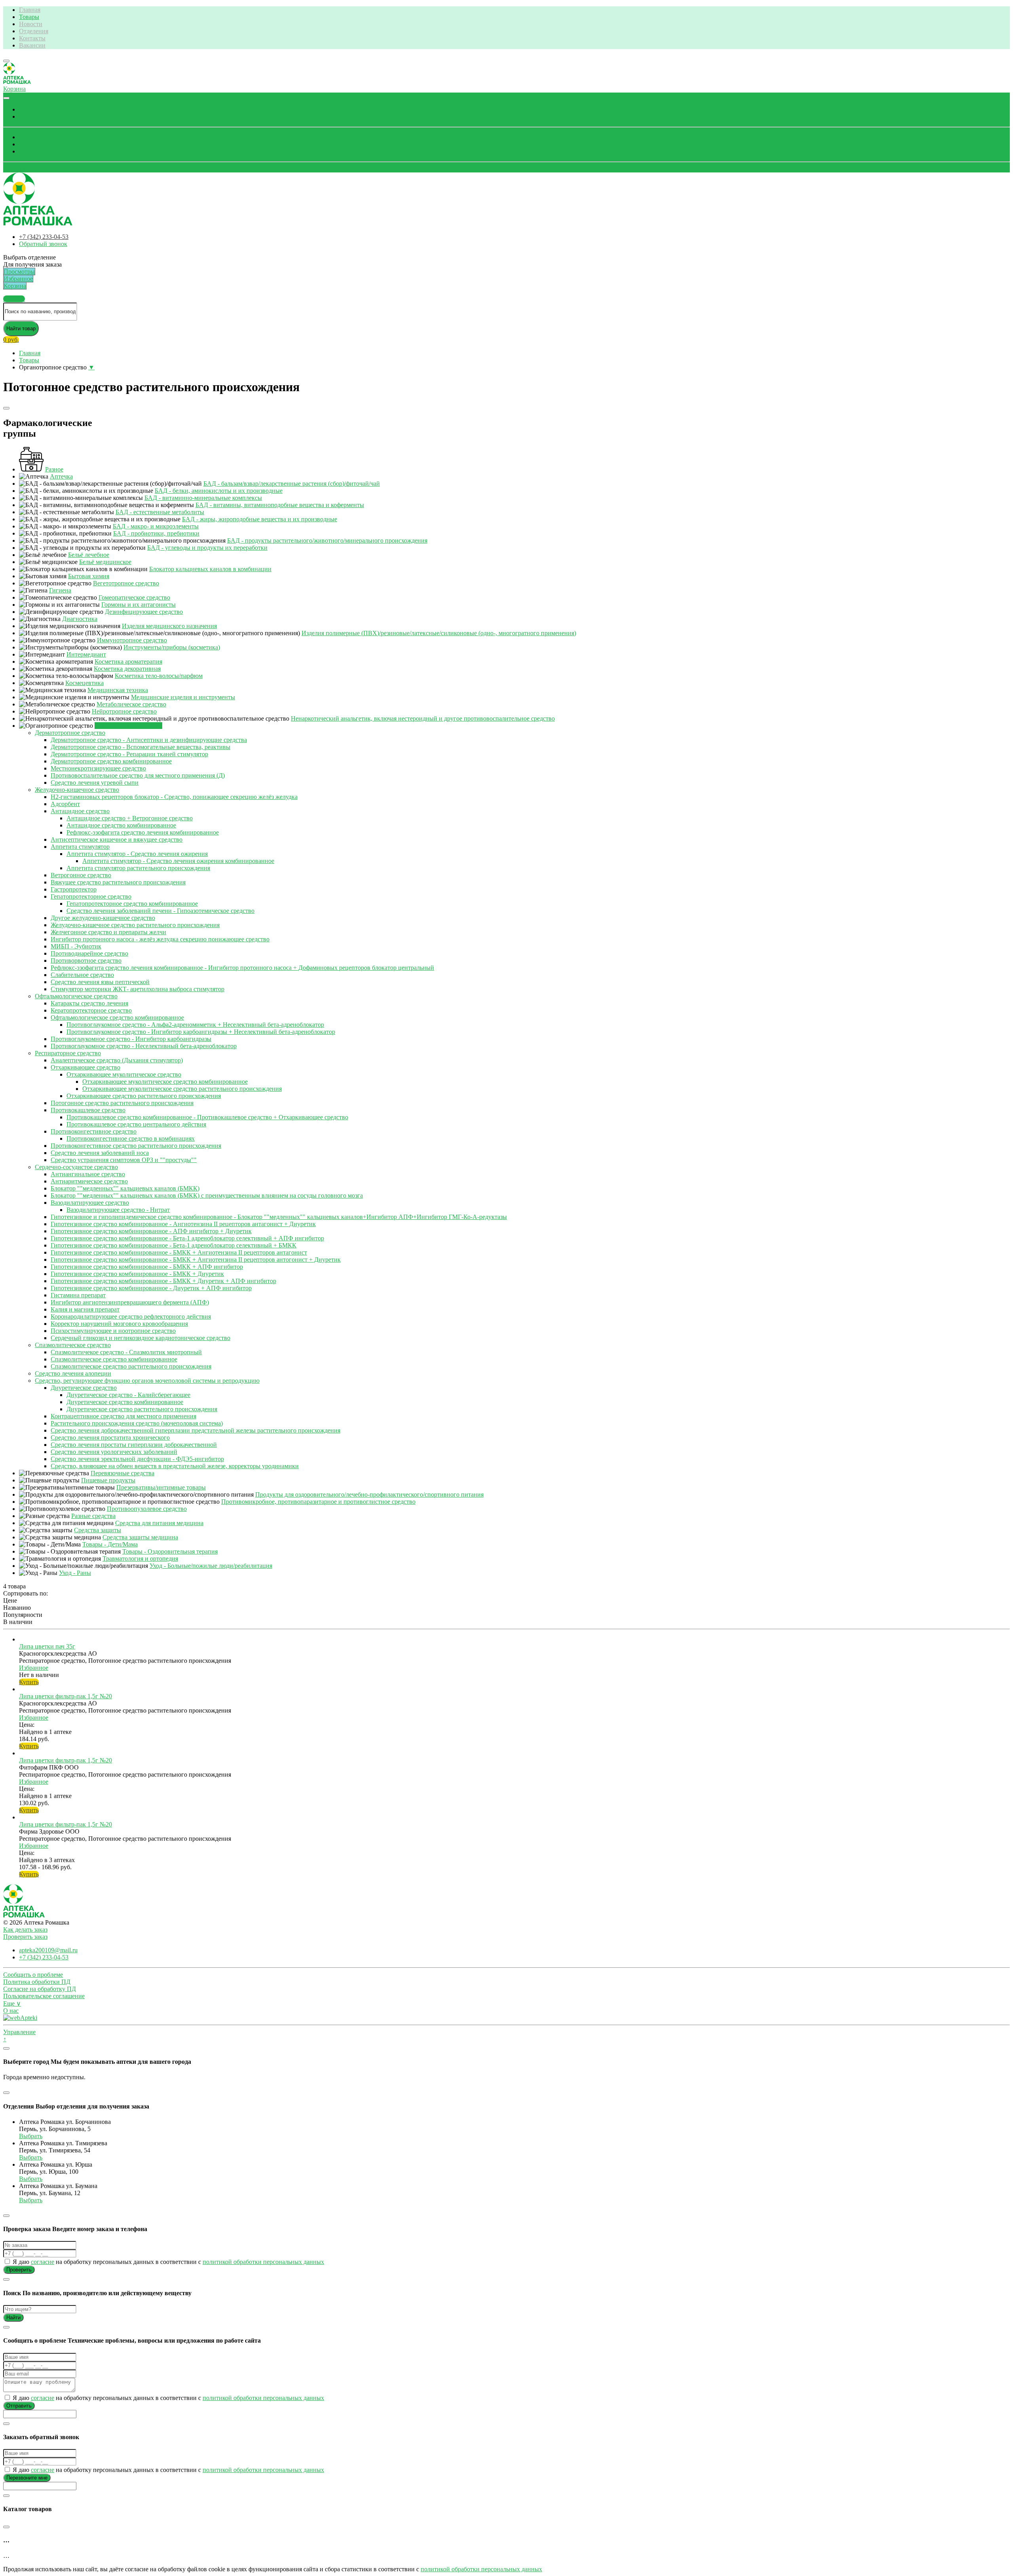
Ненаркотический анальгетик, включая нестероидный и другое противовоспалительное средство (423, 718)
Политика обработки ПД (37, 1982)
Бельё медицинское (105, 562)
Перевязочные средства (122, 1473)
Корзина (30, 151)
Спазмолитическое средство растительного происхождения (131, 1366)
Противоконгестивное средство (94, 1131)
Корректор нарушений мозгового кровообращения (119, 1324)
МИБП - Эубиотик (76, 946)
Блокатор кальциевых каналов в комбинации (210, 569)
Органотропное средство (128, 726)
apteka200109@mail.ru (48, 1950)
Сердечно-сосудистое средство (76, 1167)
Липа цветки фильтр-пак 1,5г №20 (65, 1696)
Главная (30, 10)
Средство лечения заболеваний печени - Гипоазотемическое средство (160, 911)
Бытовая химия (89, 576)
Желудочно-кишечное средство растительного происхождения (135, 925)
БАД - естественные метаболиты (160, 512)
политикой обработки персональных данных (263, 2262)
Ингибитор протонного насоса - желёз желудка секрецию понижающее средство (160, 939)
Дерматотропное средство (70, 733)
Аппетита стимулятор (80, 847)
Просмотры (35, 137)
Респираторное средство (68, 1053)
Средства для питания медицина (159, 1523)
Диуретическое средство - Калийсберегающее (128, 1395)
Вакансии (32, 45)
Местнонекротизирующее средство (98, 768)
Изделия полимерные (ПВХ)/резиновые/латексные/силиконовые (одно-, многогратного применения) (439, 633)
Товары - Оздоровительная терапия (170, 1551)
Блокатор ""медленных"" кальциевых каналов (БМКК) (125, 1188)
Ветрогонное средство (81, 875)
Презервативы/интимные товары (161, 1487)
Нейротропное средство (124, 711)
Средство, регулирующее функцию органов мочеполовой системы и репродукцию (147, 1381)
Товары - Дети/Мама (110, 1544)
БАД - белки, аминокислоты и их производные (219, 491)
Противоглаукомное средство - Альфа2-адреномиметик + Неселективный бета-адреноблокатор (195, 1025)
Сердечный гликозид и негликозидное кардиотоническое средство (140, 1338)
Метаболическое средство (131, 704)
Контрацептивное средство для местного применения (123, 1416)
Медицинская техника (118, 690)
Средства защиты (98, 1530)
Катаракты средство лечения (89, 1003)
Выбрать (31, 2136)
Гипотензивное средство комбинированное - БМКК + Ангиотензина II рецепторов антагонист (179, 1252)
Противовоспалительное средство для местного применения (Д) (138, 775)
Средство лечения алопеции (73, 1373)
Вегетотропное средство (126, 583)
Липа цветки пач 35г (47, 1646)
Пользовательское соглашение (44, 1996)
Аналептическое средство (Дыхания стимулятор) (117, 1060)
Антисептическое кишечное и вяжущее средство (117, 839)
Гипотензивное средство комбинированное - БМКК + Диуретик (137, 1274)
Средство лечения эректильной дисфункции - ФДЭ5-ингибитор (137, 1459)
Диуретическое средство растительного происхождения (142, 1409)
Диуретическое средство (84, 1388)
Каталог (30, 116)
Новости (31, 24)
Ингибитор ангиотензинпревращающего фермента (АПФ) (130, 1302)
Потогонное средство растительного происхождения (122, 1103)
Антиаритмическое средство (89, 1181)
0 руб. (11, 340)
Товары (29, 17)
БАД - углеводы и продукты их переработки (207, 548)
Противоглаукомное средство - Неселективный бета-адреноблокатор (144, 1046)
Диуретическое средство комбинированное (125, 1402)
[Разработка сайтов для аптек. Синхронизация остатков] (20, 2018)
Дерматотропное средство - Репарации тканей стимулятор (129, 754)
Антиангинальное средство (88, 1174)
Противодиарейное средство (89, 953)
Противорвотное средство (86, 961)
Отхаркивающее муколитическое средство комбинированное (165, 1082)
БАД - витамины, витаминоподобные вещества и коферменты (280, 505)
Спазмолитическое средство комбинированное (114, 1359)
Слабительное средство (82, 975)
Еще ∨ (12, 2003)
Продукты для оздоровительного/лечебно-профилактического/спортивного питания (369, 1494)
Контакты (32, 38)
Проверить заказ (25, 1937)
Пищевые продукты (108, 1480)
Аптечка (61, 476)
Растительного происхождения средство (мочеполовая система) (137, 1423)
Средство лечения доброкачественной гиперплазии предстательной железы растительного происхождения (195, 1430)
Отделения (34, 31)
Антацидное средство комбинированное (121, 825)
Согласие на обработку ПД (40, 1989)
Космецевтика (84, 683)
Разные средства (93, 1516)
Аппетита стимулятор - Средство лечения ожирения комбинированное (178, 861)
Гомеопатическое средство (134, 597)
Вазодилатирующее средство (90, 1203)
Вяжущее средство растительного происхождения (118, 882)
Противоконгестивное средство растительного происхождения (136, 1146)
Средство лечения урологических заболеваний (114, 1452)
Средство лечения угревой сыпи (95, 783)
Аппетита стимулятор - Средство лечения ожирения (137, 854)
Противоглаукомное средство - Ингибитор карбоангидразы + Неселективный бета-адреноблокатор (201, 1032)
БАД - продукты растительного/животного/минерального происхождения (327, 540)
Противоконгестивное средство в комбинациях (131, 1138)
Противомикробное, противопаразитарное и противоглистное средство (318, 1502)
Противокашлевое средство (88, 1110)
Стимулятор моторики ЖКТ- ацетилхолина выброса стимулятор (138, 989)
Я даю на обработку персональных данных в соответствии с (168, 2262)
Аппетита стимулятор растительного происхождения (138, 868)
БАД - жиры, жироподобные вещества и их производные (260, 519)
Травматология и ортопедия (140, 1559)
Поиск (28, 109)
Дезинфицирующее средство (144, 612)
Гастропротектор (74, 889)
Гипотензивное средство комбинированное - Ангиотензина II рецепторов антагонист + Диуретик (183, 1224)
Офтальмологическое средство (76, 996)
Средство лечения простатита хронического (110, 1438)
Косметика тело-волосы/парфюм (159, 676)
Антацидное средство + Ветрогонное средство (130, 818)
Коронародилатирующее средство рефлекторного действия (131, 1316)
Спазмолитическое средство (73, 1345)
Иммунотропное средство (132, 640)
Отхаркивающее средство (85, 1067)
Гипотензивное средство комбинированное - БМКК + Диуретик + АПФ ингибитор (163, 1281)
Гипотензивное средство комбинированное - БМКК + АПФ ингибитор (147, 1267)
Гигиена (60, 590)
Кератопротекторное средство (91, 1010)
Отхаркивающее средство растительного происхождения (144, 1096)
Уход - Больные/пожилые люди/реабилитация (211, 1566)
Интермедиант (86, 654)
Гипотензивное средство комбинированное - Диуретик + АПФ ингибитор (151, 1288)
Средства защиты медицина (140, 1537)
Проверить (19, 2270)
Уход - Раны (75, 1573)
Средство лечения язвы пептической (100, 982)
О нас (11, 2011)
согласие (43, 2262)
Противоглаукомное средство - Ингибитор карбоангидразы (131, 1039)
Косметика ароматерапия (128, 662)
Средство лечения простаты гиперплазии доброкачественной (134, 1445)
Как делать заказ (25, 1930)
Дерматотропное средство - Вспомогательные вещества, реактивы (140, 747)
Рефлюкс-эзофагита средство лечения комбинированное (143, 832)
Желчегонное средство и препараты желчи (108, 932)
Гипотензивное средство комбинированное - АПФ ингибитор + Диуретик (151, 1231)
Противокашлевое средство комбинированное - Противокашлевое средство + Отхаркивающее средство (207, 1117)
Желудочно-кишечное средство (77, 790)
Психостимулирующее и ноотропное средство (113, 1331)
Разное (54, 469)
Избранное (34, 144)
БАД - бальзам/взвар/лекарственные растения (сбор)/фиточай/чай (292, 484)
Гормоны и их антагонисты (138, 605)
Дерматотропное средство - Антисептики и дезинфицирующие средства (149, 740)
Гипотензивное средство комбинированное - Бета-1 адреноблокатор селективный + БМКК (174, 1245)
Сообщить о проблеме (33, 1975)
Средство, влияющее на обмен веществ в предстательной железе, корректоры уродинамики (175, 1466)
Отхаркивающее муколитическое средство (124, 1074)
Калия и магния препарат (85, 1309)
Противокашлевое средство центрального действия (136, 1124)
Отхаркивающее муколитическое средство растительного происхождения (182, 1089)
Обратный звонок (27, 169)
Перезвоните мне (27, 2478)
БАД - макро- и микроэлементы (156, 526)
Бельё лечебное (89, 555)
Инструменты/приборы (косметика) (172, 647)
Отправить (19, 2406)
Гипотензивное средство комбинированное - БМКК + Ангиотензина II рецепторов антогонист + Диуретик (196, 1260)
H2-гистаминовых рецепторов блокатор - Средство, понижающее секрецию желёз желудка (174, 797)
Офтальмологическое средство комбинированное (117, 1017)
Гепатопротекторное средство (91, 896)
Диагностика (80, 619)
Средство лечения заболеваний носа (100, 1153)
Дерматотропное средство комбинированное (111, 761)
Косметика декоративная (127, 669)
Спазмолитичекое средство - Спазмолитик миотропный (126, 1352)
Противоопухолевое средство (147, 1509)
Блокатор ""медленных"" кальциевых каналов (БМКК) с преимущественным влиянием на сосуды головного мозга (207, 1195)
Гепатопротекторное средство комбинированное (132, 904)
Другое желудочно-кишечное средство (103, 918)
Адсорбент (65, 804)
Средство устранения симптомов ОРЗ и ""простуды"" (124, 1160)
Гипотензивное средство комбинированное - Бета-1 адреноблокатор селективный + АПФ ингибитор (187, 1238)
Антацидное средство (80, 811)
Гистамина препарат (78, 1295)
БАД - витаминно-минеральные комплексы (203, 498)
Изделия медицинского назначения (169, 626)
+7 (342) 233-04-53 (44, 237)
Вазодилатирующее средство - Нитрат (118, 1210)
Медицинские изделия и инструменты (183, 697)
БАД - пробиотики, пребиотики (156, 533)
